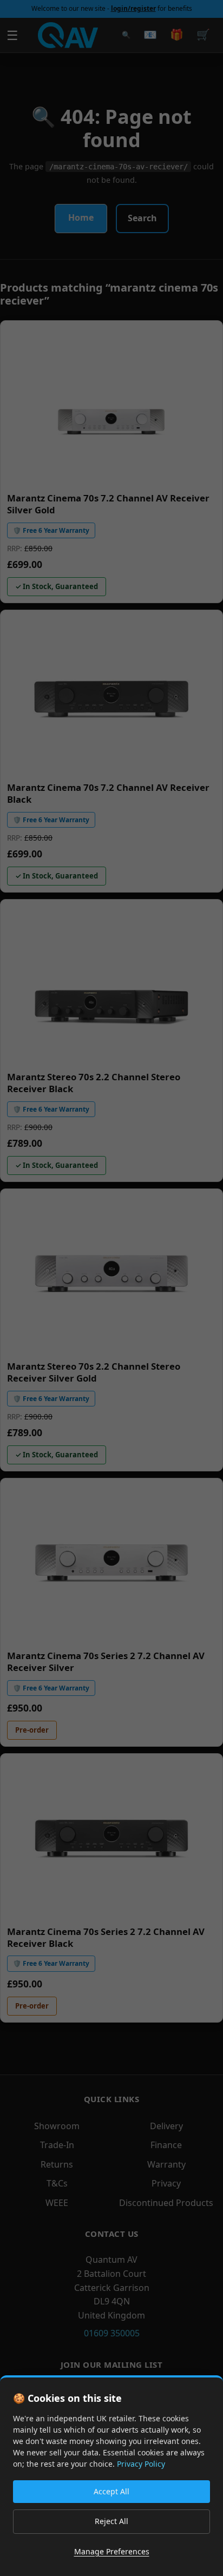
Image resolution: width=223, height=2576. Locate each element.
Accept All (111, 2491)
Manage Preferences (112, 2551)
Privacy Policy (141, 2464)
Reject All (111, 2521)
